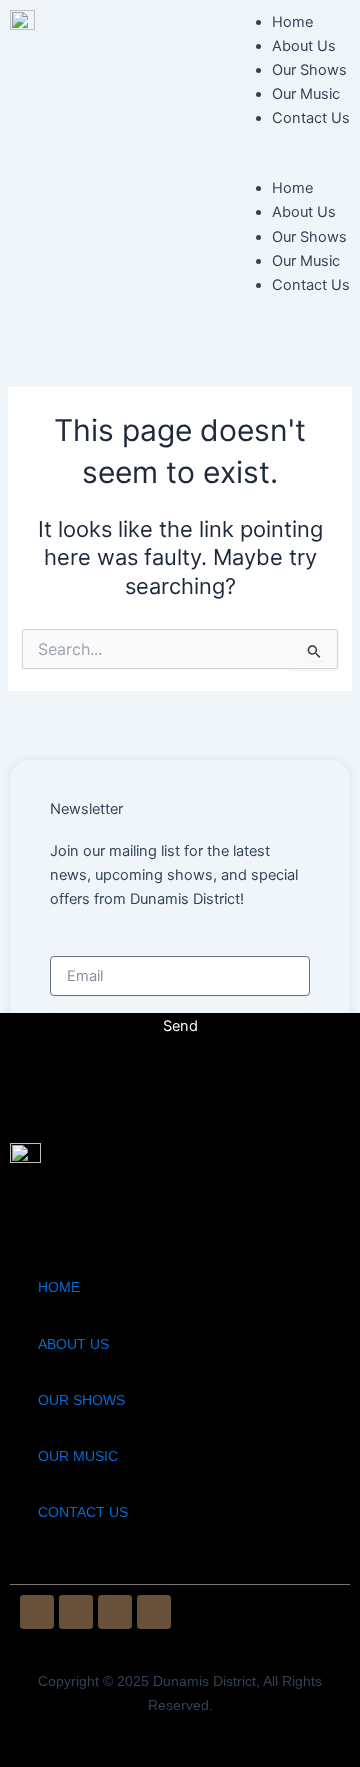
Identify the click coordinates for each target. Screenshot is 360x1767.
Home (292, 22)
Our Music (306, 94)
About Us (304, 46)
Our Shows (309, 70)
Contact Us (311, 118)
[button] (289, 164)
